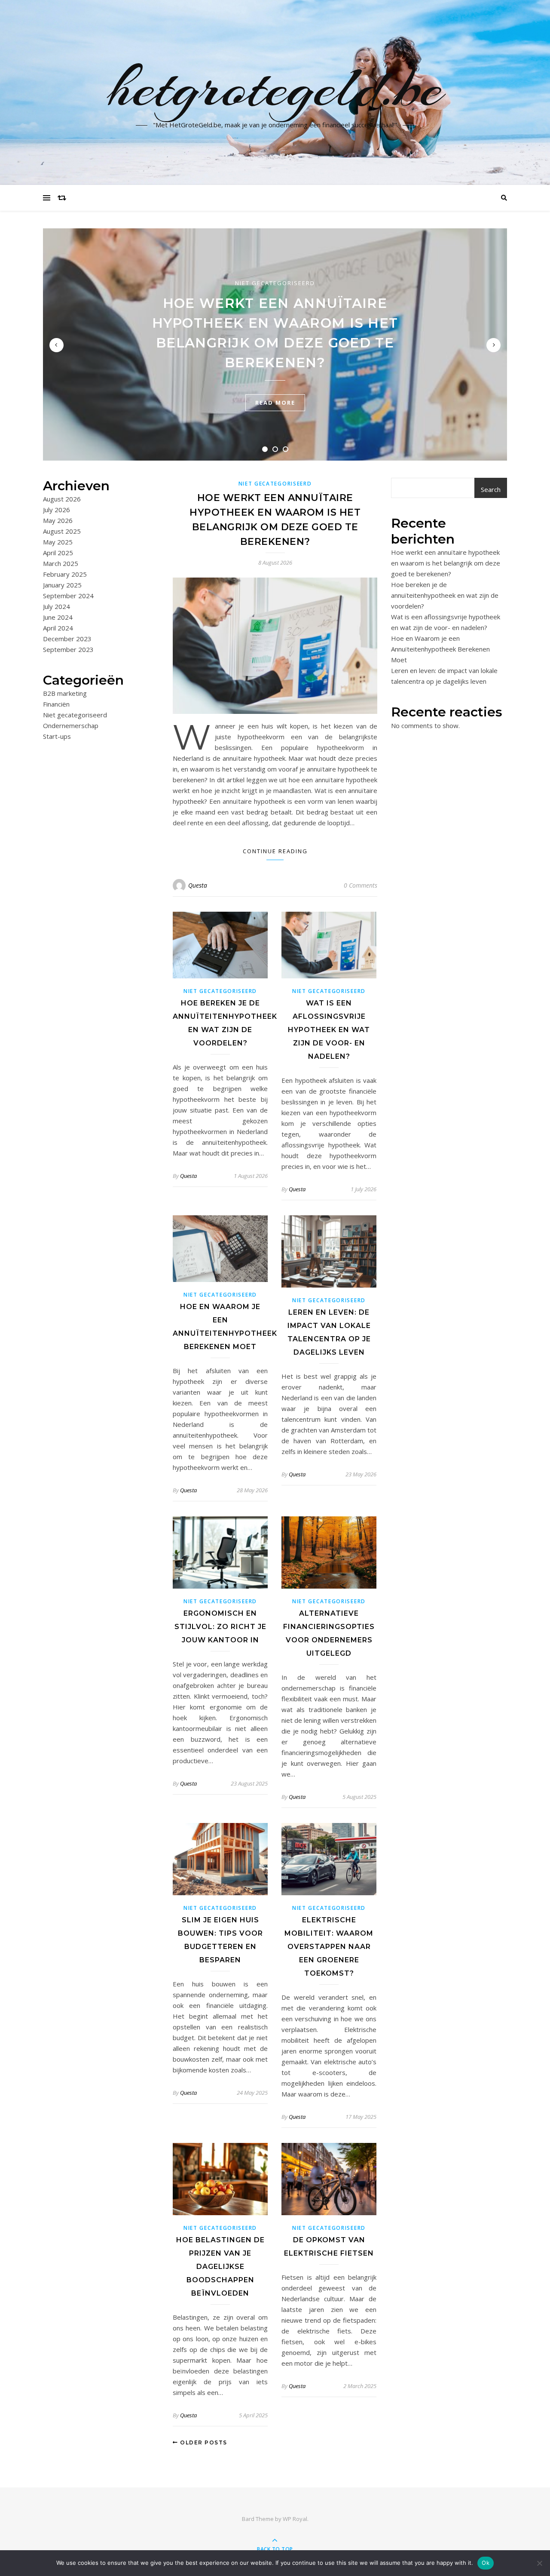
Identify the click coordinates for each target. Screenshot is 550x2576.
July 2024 (57, 606)
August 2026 (62, 499)
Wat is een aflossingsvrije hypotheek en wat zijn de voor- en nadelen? (329, 1030)
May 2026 (58, 520)
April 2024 (58, 628)
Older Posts (203, 2442)
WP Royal (295, 2519)
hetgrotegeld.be (275, 87)
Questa (198, 885)
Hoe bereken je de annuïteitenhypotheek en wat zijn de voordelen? (445, 595)
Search (491, 489)
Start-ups (57, 736)
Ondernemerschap (71, 725)
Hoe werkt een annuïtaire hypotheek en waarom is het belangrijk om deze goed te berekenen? (446, 563)
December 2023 (67, 639)
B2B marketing (65, 693)
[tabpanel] (275, 344)
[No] (539, 2563)
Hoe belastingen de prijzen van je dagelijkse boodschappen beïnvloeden (220, 2267)
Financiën (56, 704)
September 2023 (68, 649)
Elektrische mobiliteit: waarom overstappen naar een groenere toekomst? (329, 1947)
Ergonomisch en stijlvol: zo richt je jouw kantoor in (220, 1627)
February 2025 (65, 574)
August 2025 (62, 531)
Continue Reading (275, 851)
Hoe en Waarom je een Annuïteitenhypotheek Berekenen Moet (440, 649)
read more (275, 403)
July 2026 (57, 510)
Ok (486, 2563)
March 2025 (61, 563)
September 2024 (68, 596)
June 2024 (58, 617)
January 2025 (62, 585)
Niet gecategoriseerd (275, 283)
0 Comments (361, 885)
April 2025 (58, 553)
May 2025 (58, 542)
